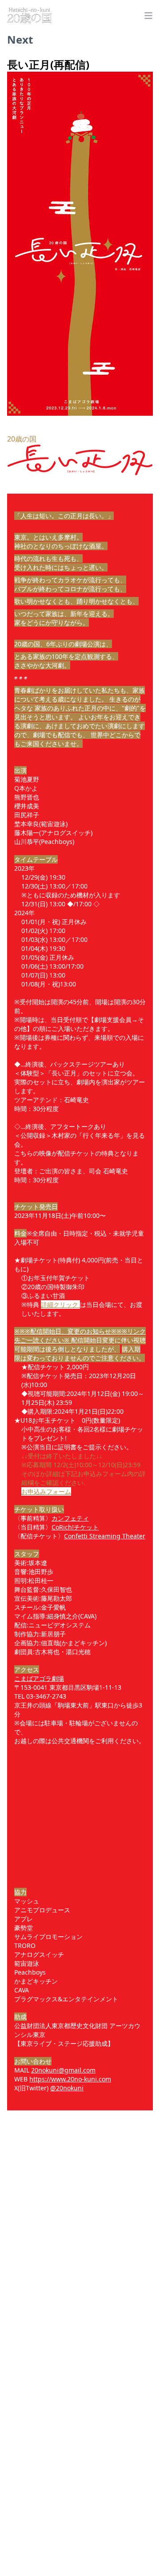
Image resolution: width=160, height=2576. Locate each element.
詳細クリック (60, 1304)
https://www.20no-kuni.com (70, 2079)
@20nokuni (67, 2088)
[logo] (29, 16)
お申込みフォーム (46, 1491)
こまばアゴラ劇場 (39, 1678)
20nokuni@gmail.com (63, 2070)
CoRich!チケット (75, 1527)
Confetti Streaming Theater (105, 1536)
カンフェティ (70, 1518)
